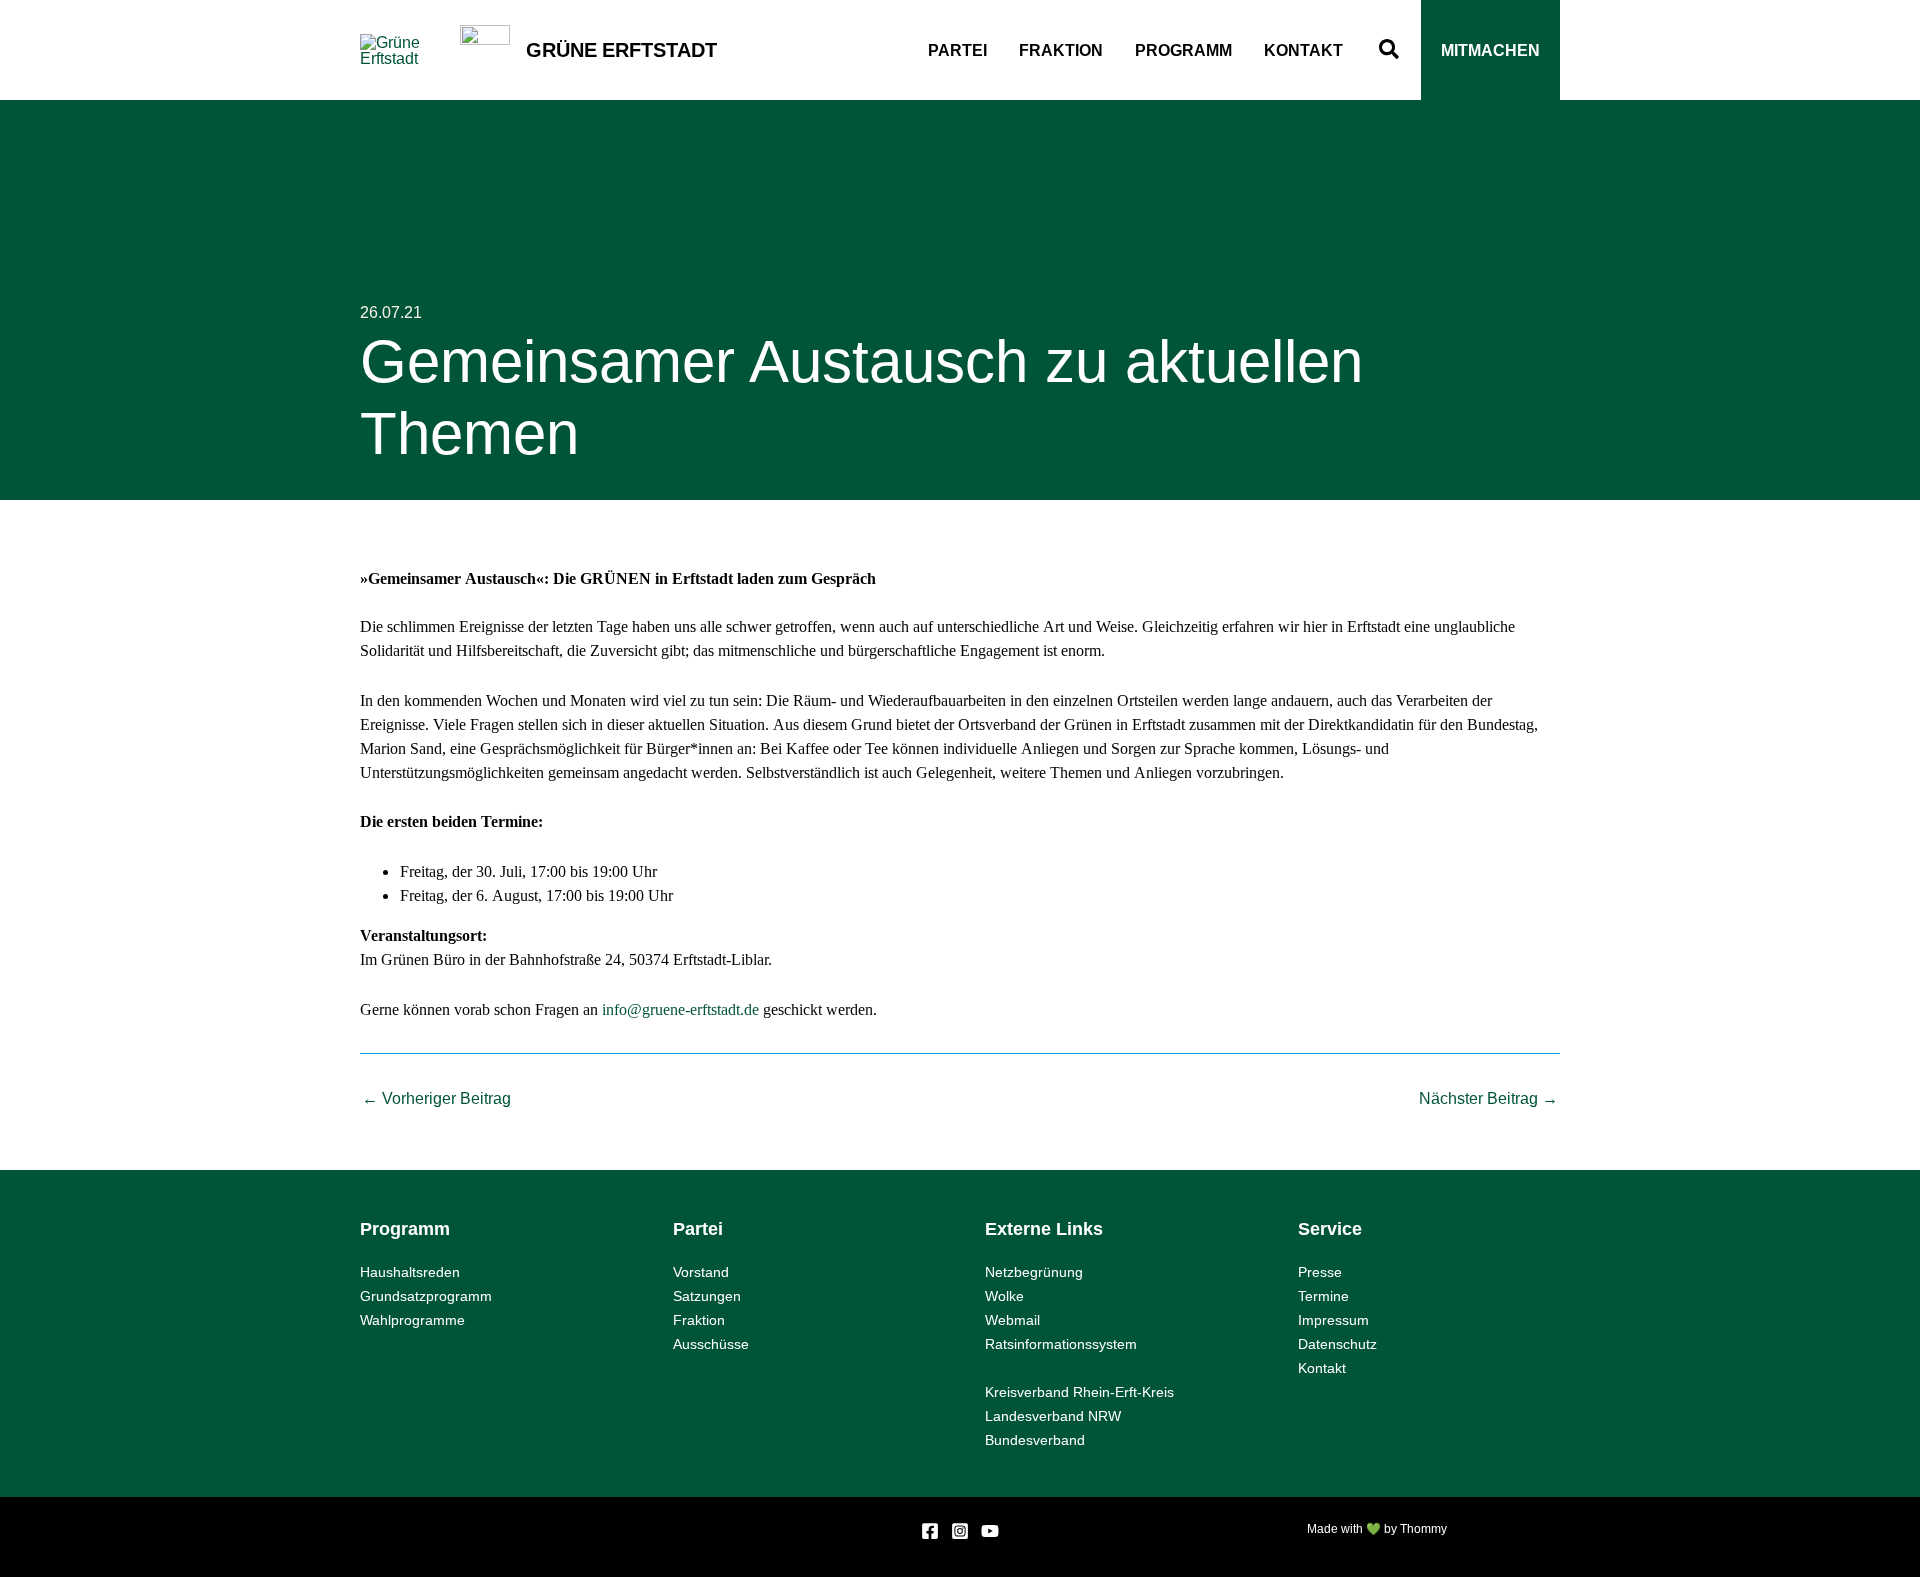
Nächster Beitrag (1488, 1098)
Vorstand (701, 1272)
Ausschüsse (711, 1344)
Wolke (1004, 1296)
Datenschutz (1337, 1344)
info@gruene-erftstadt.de (680, 1009)
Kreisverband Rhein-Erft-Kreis (1079, 1392)
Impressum (1333, 1320)
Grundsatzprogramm (426, 1296)
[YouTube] (990, 1531)
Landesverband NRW (1053, 1416)
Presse (1320, 1272)
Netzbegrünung (1034, 1272)
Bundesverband (1035, 1440)
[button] (1390, 50)
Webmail (1012, 1320)
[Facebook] (930, 1531)
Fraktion (699, 1320)
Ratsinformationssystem (1061, 1344)
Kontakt (1322, 1368)
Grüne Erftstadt (621, 50)
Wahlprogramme (412, 1320)
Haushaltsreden (410, 1272)
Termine (1323, 1296)
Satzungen (707, 1296)
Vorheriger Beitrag (436, 1098)
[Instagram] (960, 1531)
